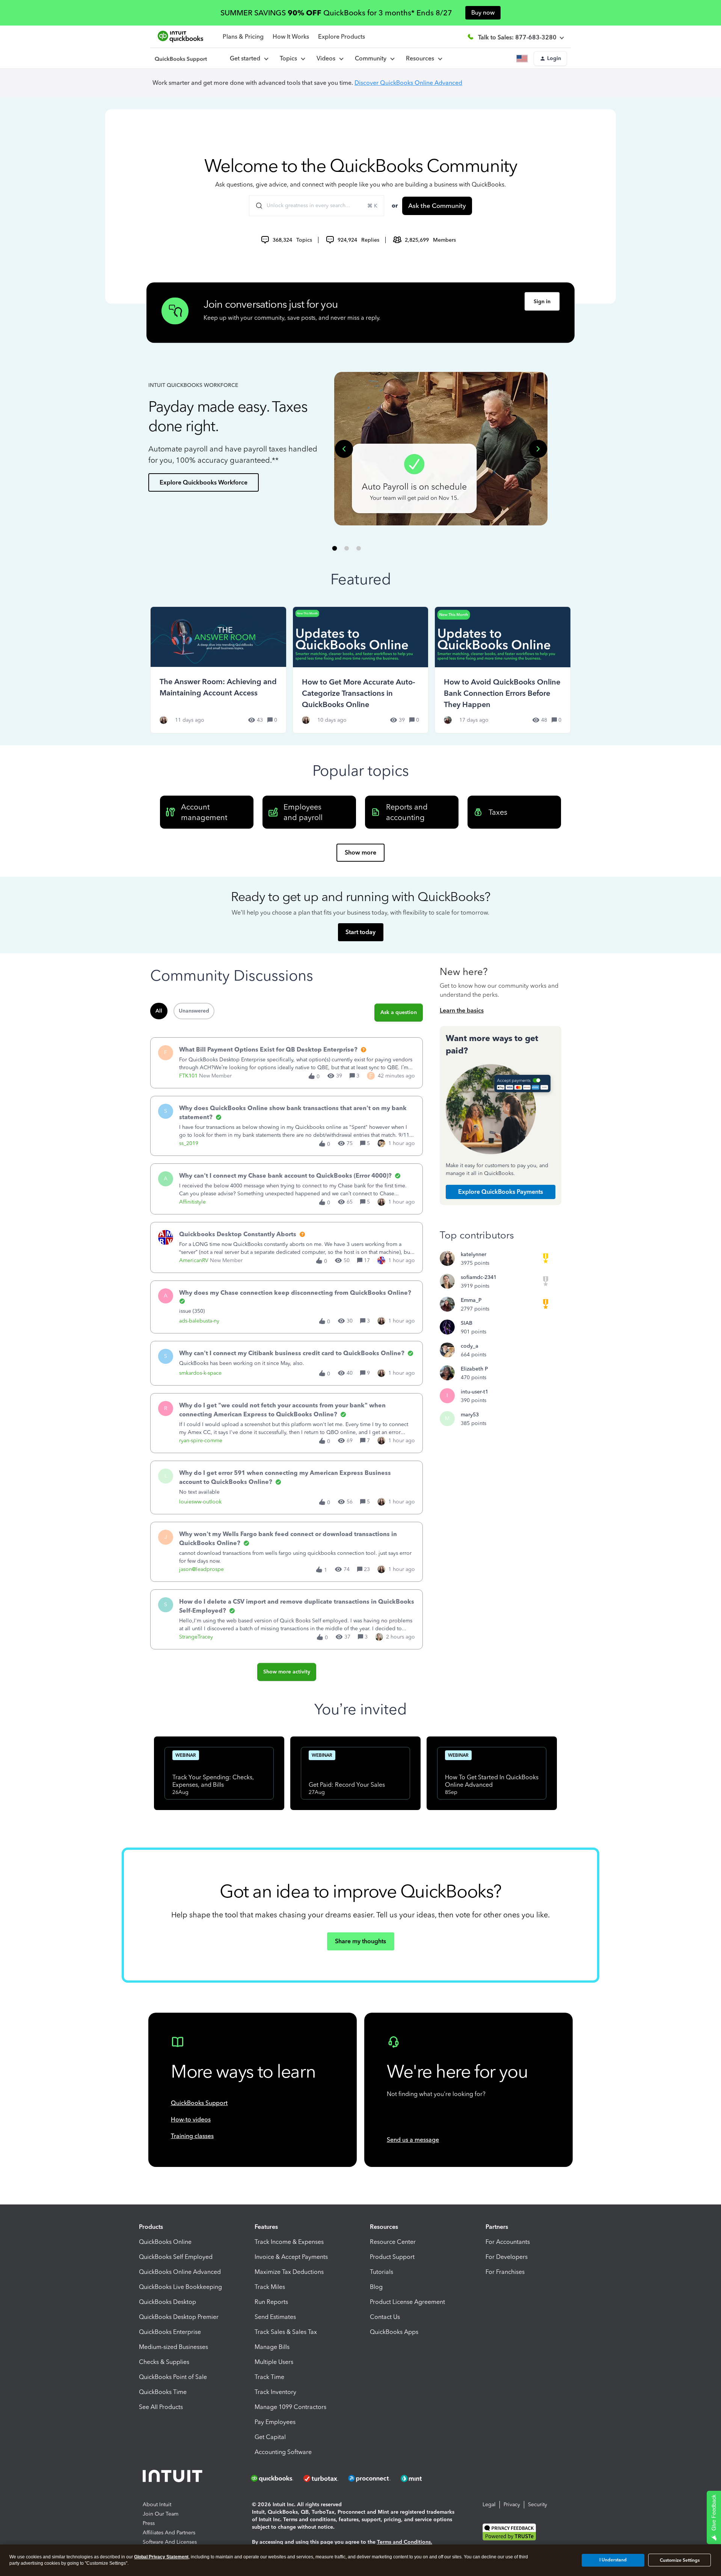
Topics (290, 58)
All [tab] (159, 1011)
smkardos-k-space (200, 1373)
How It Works (291, 37)
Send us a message (413, 2140)
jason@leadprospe (201, 1569)
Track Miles (270, 2287)
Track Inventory (275, 2392)
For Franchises (505, 2272)
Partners (497, 2227)
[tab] (335, 548)
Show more (360, 852)
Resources (422, 58)
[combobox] (317, 206)
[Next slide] (538, 449)
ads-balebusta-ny (199, 1321)
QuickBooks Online (165, 2242)
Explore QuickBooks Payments (501, 1192)
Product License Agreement (407, 2302)
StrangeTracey (196, 1637)
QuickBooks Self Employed (176, 2257)
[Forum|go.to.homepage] (181, 59)
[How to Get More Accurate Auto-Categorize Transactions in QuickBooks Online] (361, 670)
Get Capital (270, 2437)
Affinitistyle (192, 1202)
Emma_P (471, 1300)
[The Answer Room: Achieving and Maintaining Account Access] (218, 670)
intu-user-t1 (474, 1392)
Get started (247, 58)
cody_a (470, 1346)
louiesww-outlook (200, 1502)
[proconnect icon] (370, 2478)
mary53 (470, 1415)
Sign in (542, 302)
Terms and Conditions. (405, 2542)
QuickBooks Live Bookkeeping (180, 2287)
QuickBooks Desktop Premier (179, 2317)
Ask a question (399, 1012)
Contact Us (385, 2317)
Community (372, 58)
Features (266, 2227)
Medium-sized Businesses (173, 2347)
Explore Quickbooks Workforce (204, 482)
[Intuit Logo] (174, 2478)
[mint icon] (422, 2478)
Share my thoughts (360, 1941)
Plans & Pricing (243, 37)
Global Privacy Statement (161, 2557)
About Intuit (157, 2505)
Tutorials (382, 2272)
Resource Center (393, 2242)
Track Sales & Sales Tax (286, 2332)
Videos (327, 58)
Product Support (392, 2257)
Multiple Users (274, 2362)
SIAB (467, 1323)
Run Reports (271, 2302)
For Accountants (508, 2242)
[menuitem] (330, 59)
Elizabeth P (474, 1369)
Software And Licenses (170, 2542)
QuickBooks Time (163, 2392)
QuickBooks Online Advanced (180, 2272)
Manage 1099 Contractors (290, 2407)
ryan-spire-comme (201, 1441)
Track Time (269, 2377)
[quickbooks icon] (275, 2478)
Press (149, 2523)
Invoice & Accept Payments (291, 2257)
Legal (489, 2505)
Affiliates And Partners (169, 2533)
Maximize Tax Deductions (289, 2272)
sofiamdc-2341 (479, 1277)
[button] (550, 59)
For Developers (507, 2257)
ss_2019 (189, 1143)
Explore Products (342, 37)
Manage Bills (272, 2347)
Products (151, 2227)
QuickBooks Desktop (167, 2302)
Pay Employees (275, 2422)
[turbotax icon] (321, 2478)
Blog (376, 2287)
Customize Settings (680, 2560)
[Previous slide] (344, 449)
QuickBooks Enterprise (170, 2332)
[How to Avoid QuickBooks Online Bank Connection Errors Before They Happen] (503, 670)
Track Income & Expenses (289, 2242)
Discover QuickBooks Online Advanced (408, 83)
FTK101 (188, 1076)
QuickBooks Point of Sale (173, 2377)
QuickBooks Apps (394, 2332)
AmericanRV (194, 1260)
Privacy (512, 2505)
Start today (360, 932)
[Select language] (523, 59)
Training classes (192, 2136)
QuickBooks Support (199, 2103)
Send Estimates (275, 2317)
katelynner (474, 1254)
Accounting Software (283, 2452)
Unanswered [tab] (194, 1011)
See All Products (161, 2407)
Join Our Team (161, 2514)
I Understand (613, 2560)
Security (538, 2505)
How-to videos (191, 2119)
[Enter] (256, 206)
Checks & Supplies (164, 2362)
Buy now (483, 13)
